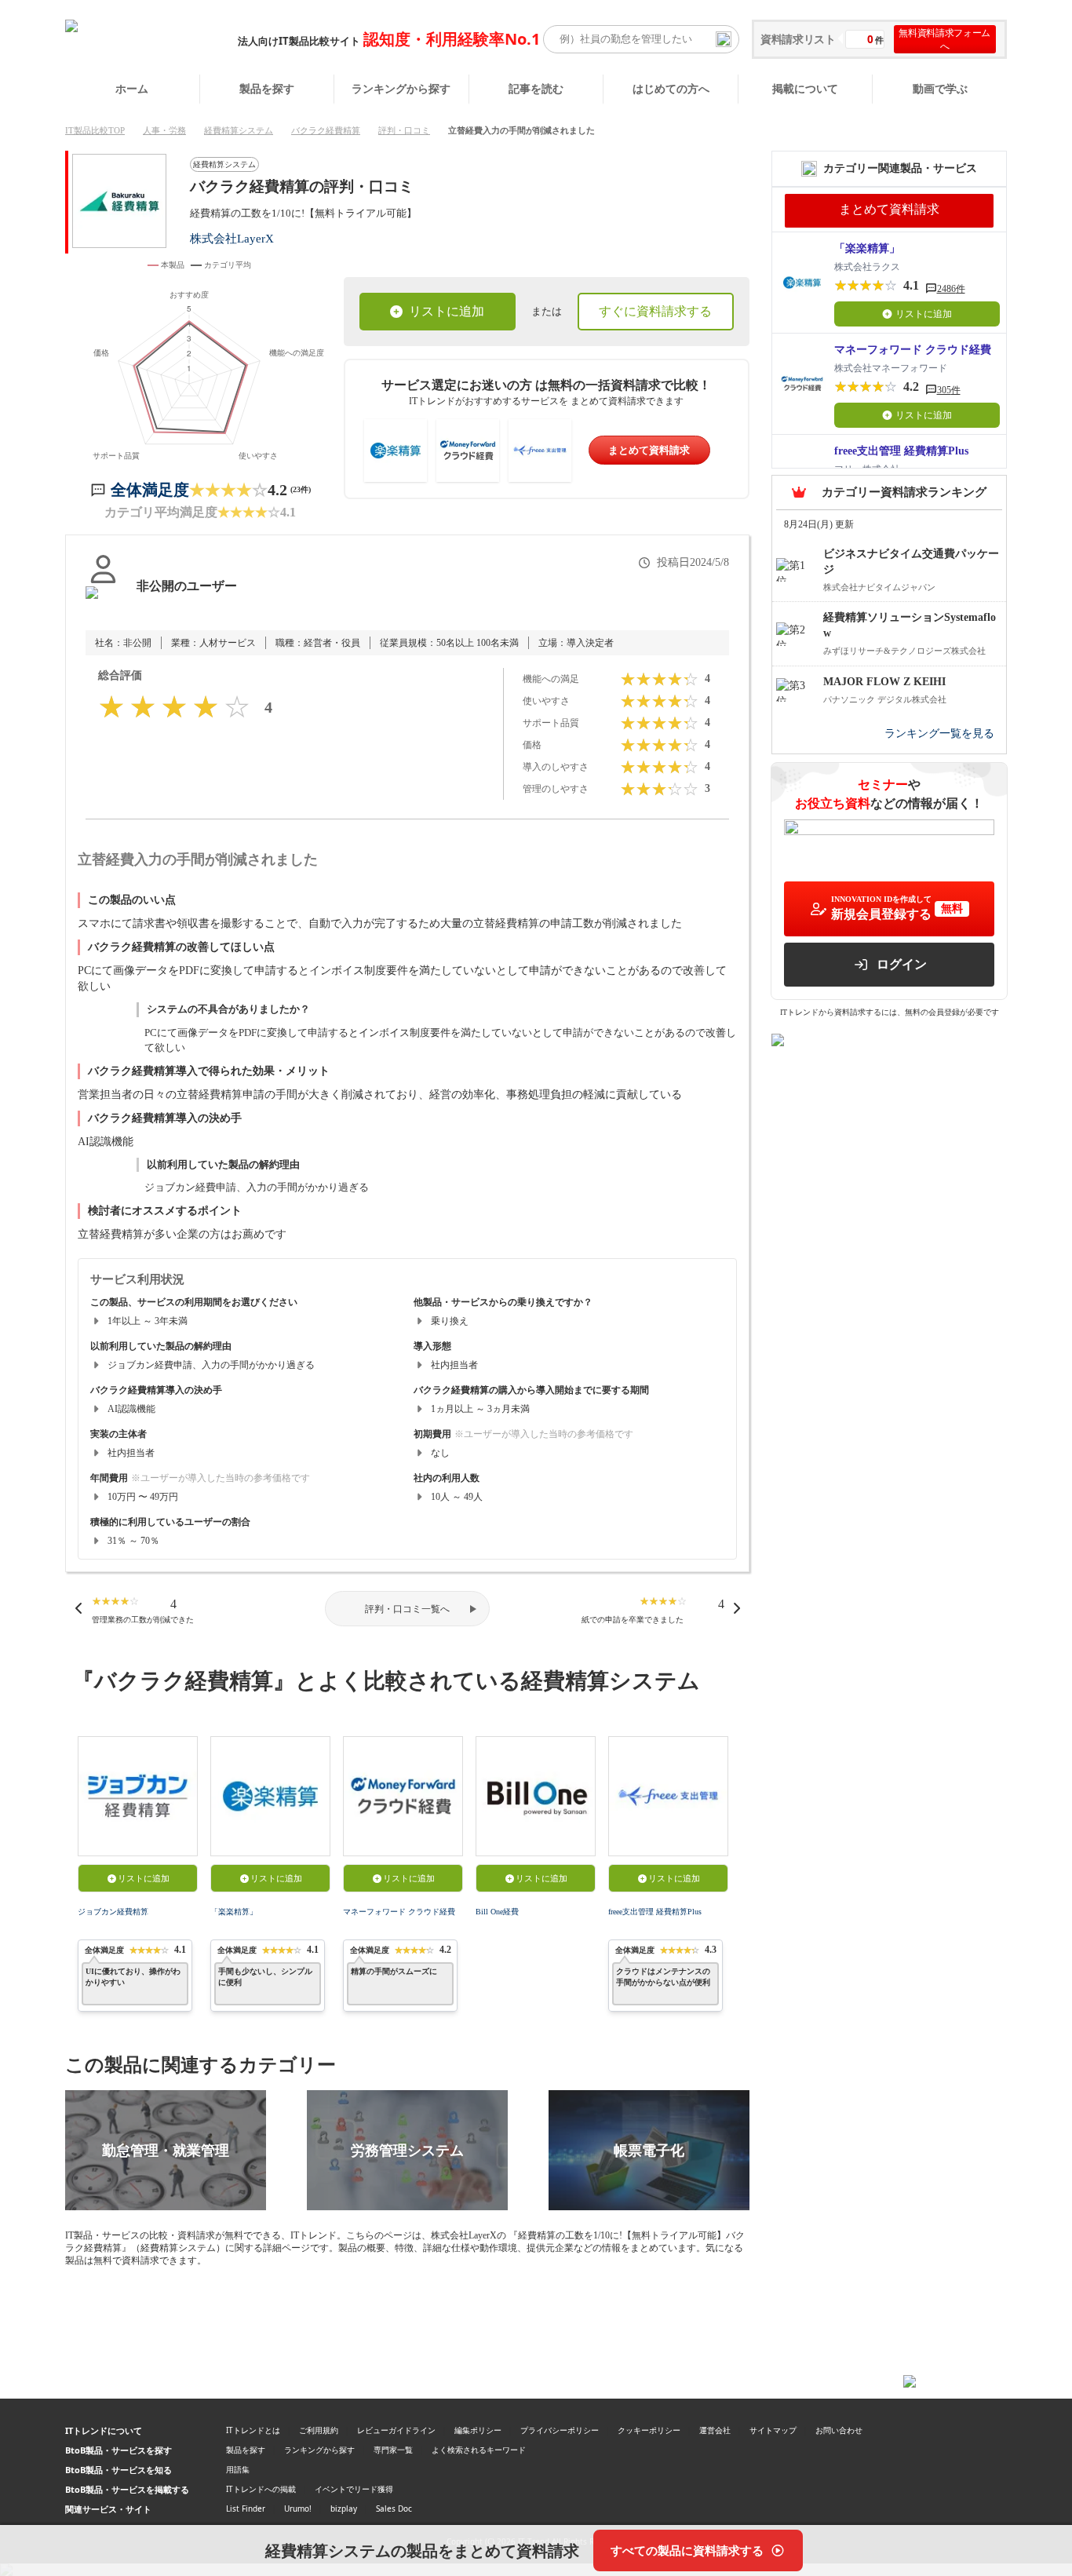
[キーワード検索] (724, 39)
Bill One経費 (497, 1912)
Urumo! (298, 2508)
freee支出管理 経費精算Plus (655, 1912)
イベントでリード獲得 (354, 2489)
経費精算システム (239, 130)
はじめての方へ (671, 88)
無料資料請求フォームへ (944, 39)
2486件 (951, 289)
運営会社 (715, 2430)
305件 (949, 390)
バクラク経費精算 (326, 130)
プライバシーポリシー (560, 2430)
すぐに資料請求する (655, 311)
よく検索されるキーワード (479, 2450)
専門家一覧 (393, 2450)
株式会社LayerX (232, 238)
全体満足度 (150, 490)
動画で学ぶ (940, 88)
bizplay (344, 2508)
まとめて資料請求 (649, 450)
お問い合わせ (839, 2430)
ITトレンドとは (253, 2430)
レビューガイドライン (396, 2430)
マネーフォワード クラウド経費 (399, 1912)
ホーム (132, 88)
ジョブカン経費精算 (113, 1912)
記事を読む (536, 88)
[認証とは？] (103, 602)
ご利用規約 (319, 2430)
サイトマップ (773, 2430)
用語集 (238, 2469)
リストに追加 (447, 311)
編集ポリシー (478, 2430)
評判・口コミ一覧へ (407, 1609)
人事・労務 (164, 130)
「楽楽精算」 (234, 1912)
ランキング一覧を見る (939, 733)
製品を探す (267, 88)
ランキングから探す (401, 88)
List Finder (246, 2508)
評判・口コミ (404, 130)
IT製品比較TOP (95, 130)
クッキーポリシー (649, 2430)
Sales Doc (394, 2508)
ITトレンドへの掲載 (261, 2489)
